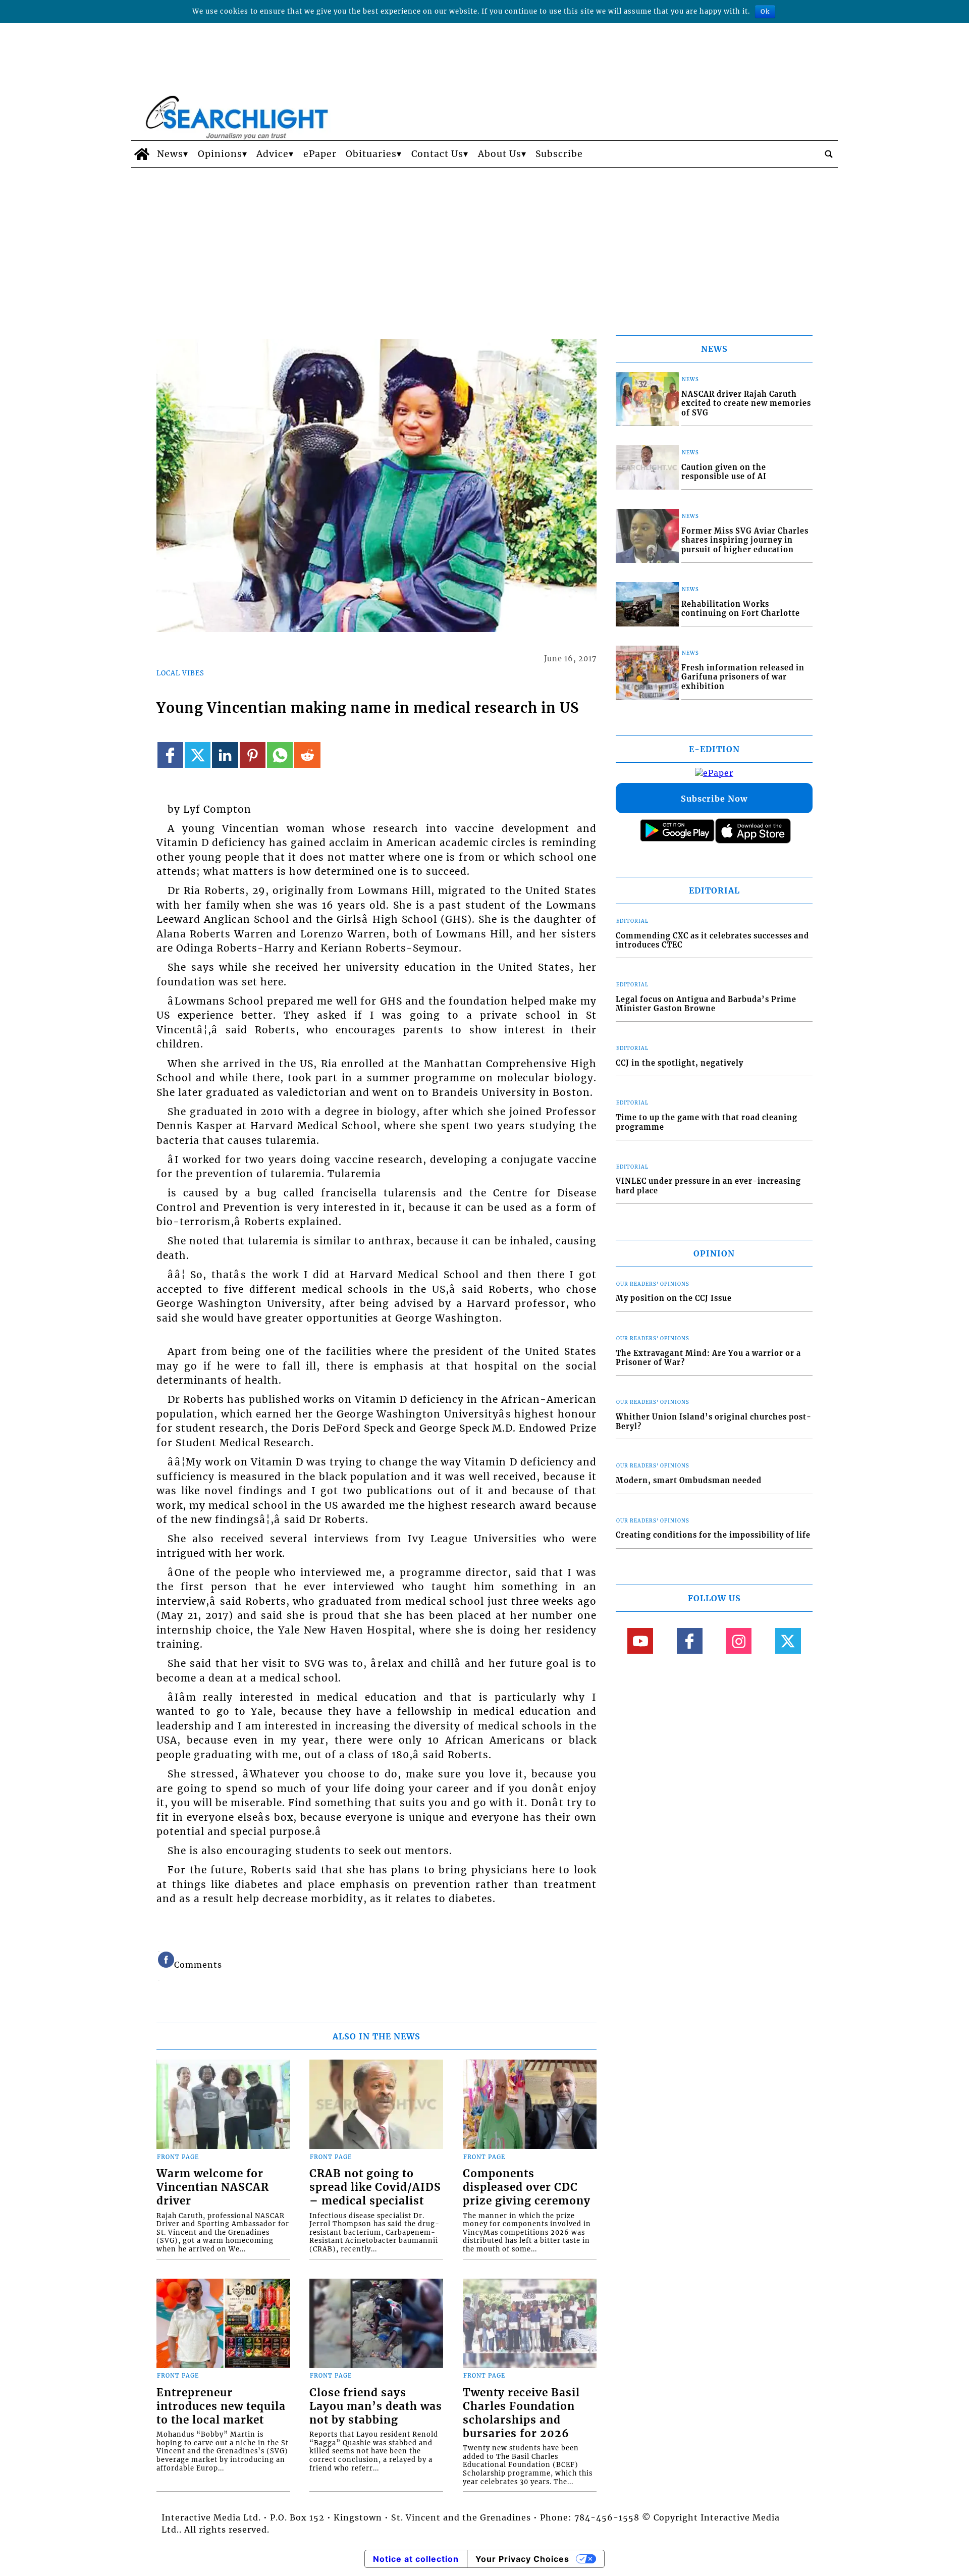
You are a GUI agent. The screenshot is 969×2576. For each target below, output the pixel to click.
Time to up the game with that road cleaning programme (707, 1122)
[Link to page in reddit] (307, 755)
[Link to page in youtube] (640, 1641)
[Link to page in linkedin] (225, 755)
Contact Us (437, 154)
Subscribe (559, 154)
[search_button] (829, 154)
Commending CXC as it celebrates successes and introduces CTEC (712, 941)
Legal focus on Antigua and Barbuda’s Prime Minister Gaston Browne (706, 1004)
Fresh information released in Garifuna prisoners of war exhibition (743, 677)
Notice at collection (416, 2559)
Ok (765, 11)
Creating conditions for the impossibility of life (713, 1535)
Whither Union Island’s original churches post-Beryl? (714, 1422)
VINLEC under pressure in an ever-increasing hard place (708, 1186)
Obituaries (371, 154)
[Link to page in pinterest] (253, 755)
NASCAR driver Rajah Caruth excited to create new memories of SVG (746, 404)
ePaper (320, 154)
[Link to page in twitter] (198, 755)
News (170, 154)
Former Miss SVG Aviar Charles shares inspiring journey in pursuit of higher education (745, 540)
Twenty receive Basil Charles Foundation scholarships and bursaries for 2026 (521, 2413)
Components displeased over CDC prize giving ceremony (527, 2187)
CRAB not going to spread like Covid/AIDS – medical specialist (375, 2187)
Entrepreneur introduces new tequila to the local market (221, 2406)
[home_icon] (142, 154)
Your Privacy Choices (522, 2559)
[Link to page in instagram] (739, 1641)
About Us (500, 154)
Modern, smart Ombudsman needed (689, 1481)
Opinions (220, 154)
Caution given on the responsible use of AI (724, 472)
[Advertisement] (484, 243)
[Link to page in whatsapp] (280, 755)
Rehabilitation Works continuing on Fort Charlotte (741, 609)
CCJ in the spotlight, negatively (680, 1063)
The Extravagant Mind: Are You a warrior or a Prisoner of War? (708, 1358)
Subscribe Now (714, 799)
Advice (273, 154)
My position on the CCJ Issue (674, 1298)
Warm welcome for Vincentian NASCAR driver (213, 2187)
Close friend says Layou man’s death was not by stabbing (376, 2406)
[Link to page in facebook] (170, 755)
